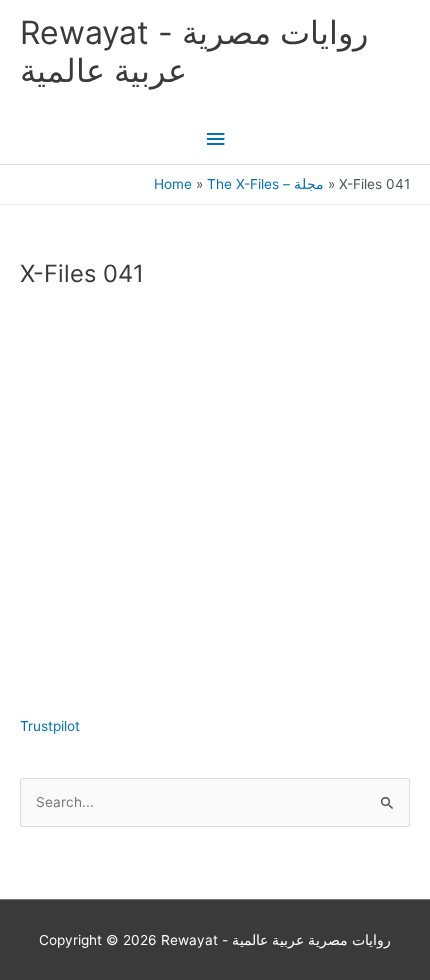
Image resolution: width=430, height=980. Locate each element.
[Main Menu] (215, 139)
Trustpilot (50, 726)
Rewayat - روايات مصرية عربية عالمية (194, 51)
